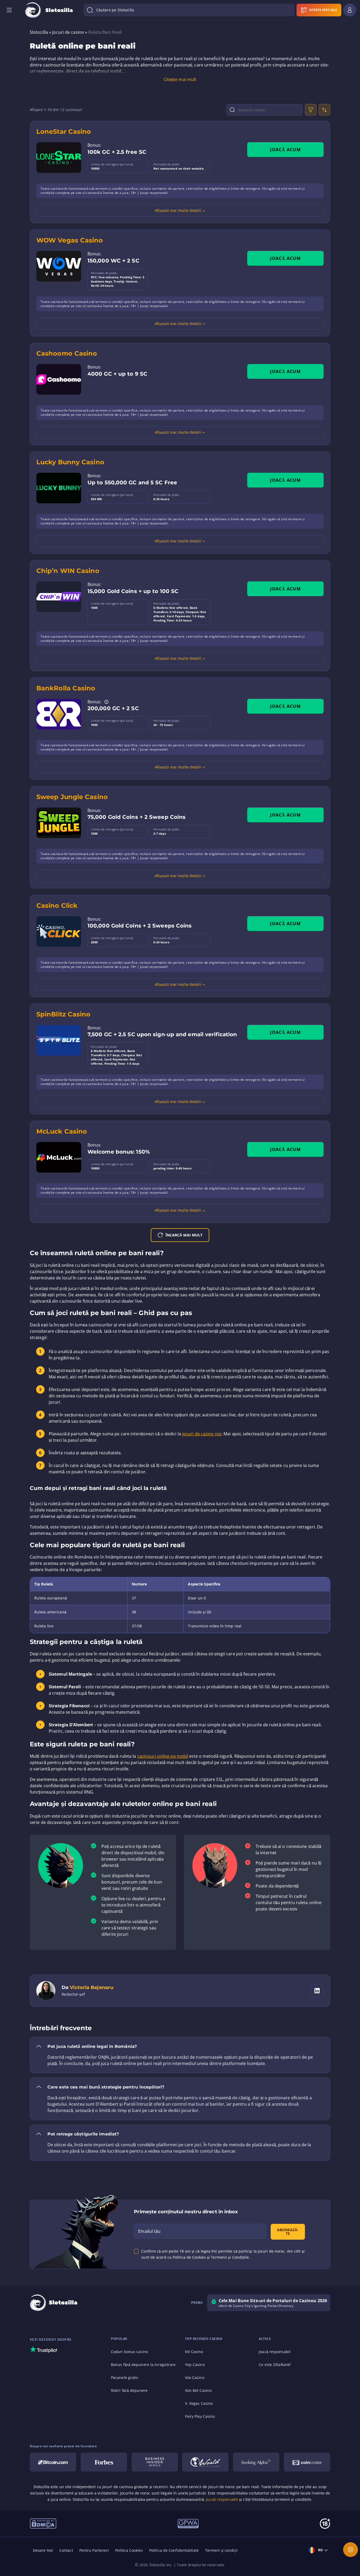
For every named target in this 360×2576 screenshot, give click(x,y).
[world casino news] (205, 2462)
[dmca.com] (43, 2523)
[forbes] (104, 2462)
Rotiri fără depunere (129, 2390)
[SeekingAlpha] (256, 2462)
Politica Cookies (129, 2550)
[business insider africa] (155, 2462)
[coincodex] (307, 2462)
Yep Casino (195, 2365)
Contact (66, 2550)
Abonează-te (288, 2232)
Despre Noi (43, 2550)
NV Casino (194, 2352)
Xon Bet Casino (198, 2390)
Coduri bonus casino (129, 2352)
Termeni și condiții (221, 2550)
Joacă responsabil (275, 2352)
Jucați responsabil (222, 2499)
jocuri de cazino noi (202, 1434)
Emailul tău (149, 2231)
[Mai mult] (351, 2550)
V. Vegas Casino (199, 2403)
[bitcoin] (53, 2462)
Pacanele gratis (125, 2377)
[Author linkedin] (317, 1991)
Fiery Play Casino (200, 2416)
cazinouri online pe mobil (163, 1756)
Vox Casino (195, 2377)
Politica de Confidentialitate (174, 2550)
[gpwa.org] (188, 2523)
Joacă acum (285, 150)
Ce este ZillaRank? (275, 2365)
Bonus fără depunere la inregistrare (143, 2365)
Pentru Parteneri (94, 2550)
